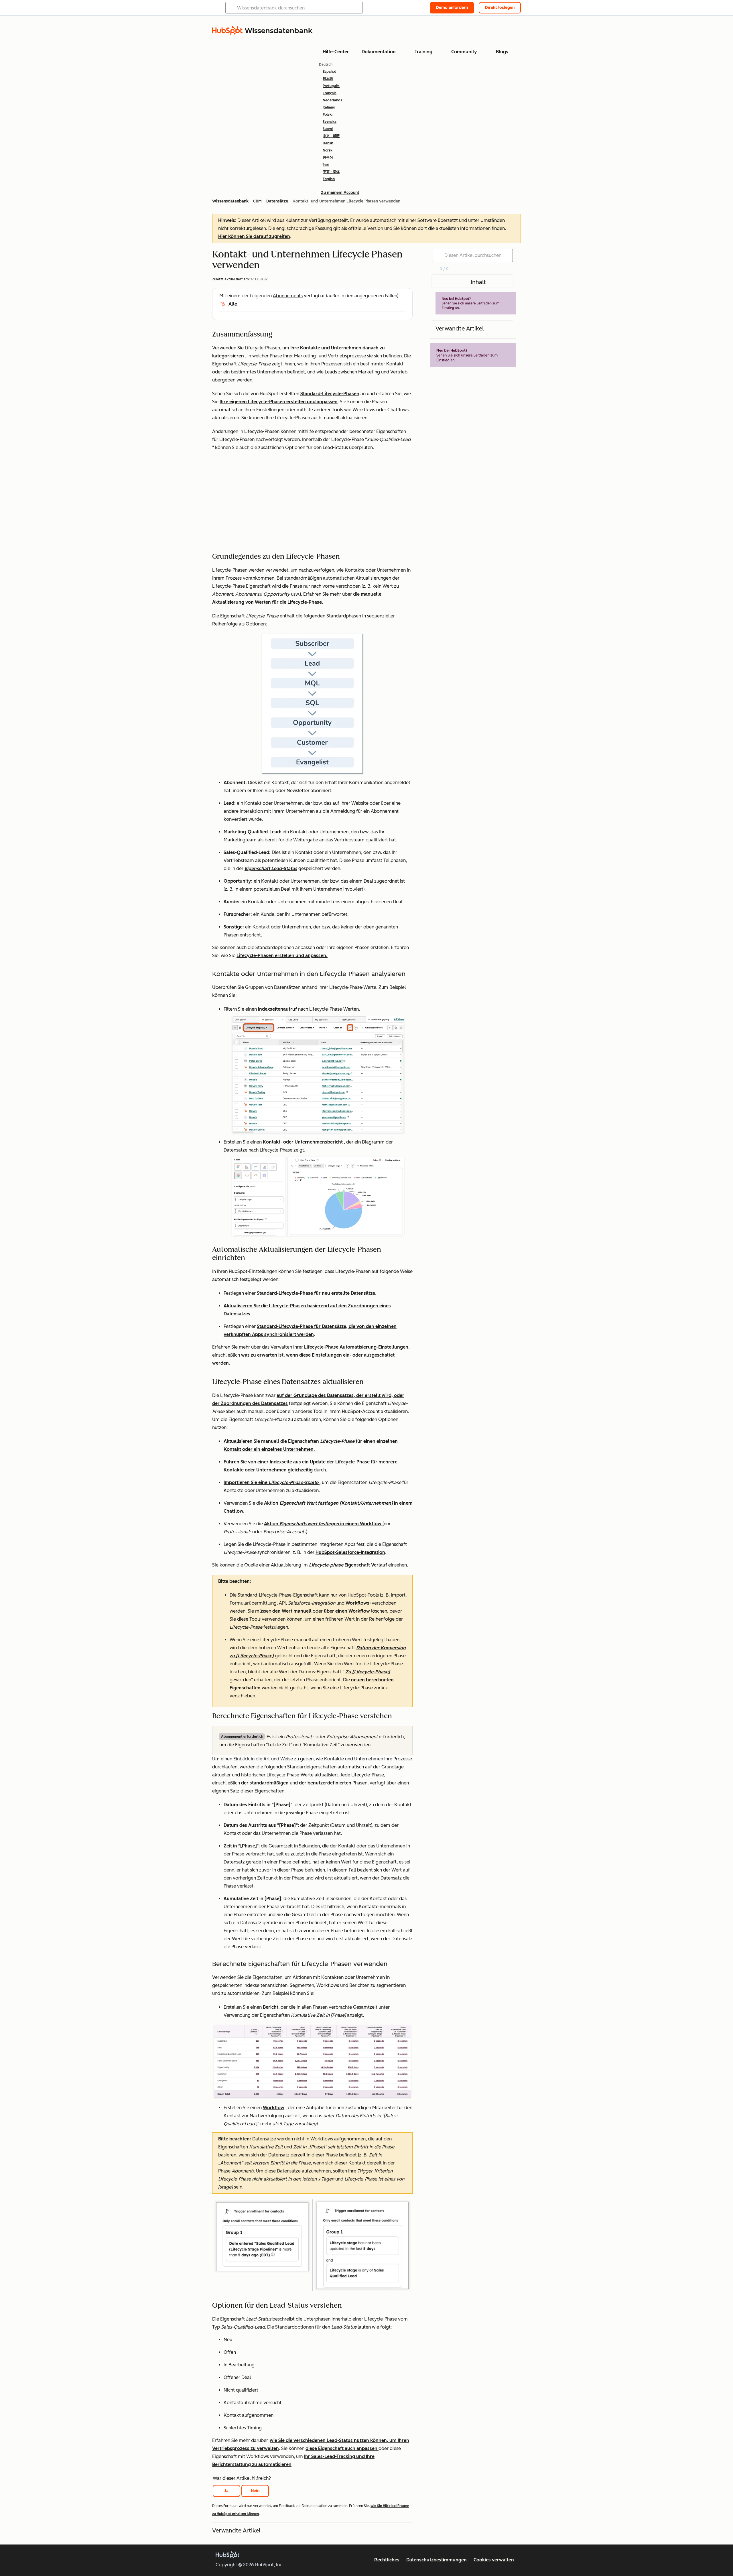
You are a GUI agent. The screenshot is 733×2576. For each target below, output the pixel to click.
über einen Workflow (347, 1611)
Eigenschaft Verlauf (348, 1565)
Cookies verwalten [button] (494, 2560)
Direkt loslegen (500, 8)
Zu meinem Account (340, 193)
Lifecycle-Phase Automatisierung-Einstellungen (356, 1347)
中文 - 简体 (331, 172)
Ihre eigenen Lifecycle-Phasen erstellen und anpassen (279, 402)
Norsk (328, 150)
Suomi (328, 129)
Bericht (271, 2007)
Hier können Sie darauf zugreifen (254, 236)
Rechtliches (387, 2560)
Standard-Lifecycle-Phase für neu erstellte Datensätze (316, 1293)
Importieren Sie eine (272, 1482)
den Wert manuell (292, 1611)
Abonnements (288, 296)
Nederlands (332, 100)
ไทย (326, 165)
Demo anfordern (452, 8)
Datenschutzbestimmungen (437, 2560)
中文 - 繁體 (331, 136)
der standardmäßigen (265, 1783)
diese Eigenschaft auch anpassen (342, 2448)
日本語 (328, 79)
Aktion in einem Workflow (323, 1524)
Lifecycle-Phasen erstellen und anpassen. (282, 956)
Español (329, 72)
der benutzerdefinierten (325, 1783)
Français (330, 93)
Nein (255, 2491)
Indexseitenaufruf (277, 1009)
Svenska (330, 122)
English (329, 179)
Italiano (329, 107)
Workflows (357, 1603)
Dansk (328, 143)
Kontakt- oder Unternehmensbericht (303, 1142)
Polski (328, 115)
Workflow (274, 2108)
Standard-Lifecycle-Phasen (330, 394)
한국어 (328, 158)
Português (331, 86)
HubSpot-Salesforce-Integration (350, 1552)
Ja (226, 2491)
